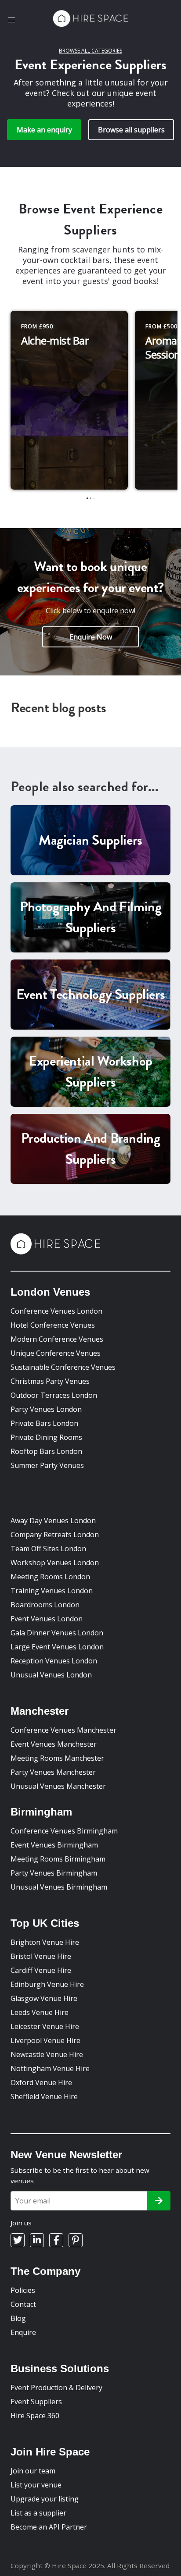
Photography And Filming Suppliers (91, 917)
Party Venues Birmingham (54, 1873)
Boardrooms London (45, 1605)
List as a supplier (38, 2513)
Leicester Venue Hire (45, 2026)
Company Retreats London (55, 1535)
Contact (23, 2304)
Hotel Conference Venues (53, 1325)
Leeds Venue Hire (40, 2012)
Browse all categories (90, 51)
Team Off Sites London (48, 1549)
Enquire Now (91, 637)
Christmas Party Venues (50, 1381)
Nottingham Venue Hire (50, 2068)
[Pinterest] (76, 2240)
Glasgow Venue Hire (44, 1998)
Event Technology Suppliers (91, 994)
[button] (11, 20)
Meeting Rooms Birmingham (58, 1859)
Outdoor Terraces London (54, 1395)
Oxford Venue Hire (41, 2082)
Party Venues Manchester (53, 1772)
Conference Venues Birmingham (64, 1831)
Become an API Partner (49, 2527)
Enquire (23, 2332)
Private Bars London (44, 1423)
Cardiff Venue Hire (41, 1970)
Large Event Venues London (57, 1647)
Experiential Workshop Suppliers (90, 1071)
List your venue (36, 2485)
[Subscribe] (159, 2201)
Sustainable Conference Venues (63, 1367)
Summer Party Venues (47, 1465)
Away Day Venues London (53, 1521)
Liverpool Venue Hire (45, 2040)
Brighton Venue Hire (45, 1942)
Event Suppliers (36, 2402)
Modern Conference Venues (57, 1339)
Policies (23, 2290)
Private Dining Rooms (46, 1437)
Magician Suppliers (90, 840)
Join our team (33, 2471)
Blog (18, 2318)
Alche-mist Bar (55, 340)
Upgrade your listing (45, 2499)
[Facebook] (56, 2240)
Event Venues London (47, 1619)
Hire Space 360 (35, 2416)
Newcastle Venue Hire (47, 2054)
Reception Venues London (54, 1661)
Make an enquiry (44, 130)
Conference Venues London (56, 1311)
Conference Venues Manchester (63, 1730)
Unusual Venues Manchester (58, 1786)
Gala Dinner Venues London (57, 1633)
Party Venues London (46, 1409)
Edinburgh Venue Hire (47, 1984)
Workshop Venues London (55, 1563)
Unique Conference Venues (56, 1353)
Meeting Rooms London (50, 1577)
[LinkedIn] (37, 2240)
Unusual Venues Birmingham (59, 1887)
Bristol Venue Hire (41, 1956)
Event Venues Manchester (54, 1744)
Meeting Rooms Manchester (57, 1758)
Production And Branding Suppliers (91, 1149)
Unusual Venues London (51, 1675)
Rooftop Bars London (46, 1451)
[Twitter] (18, 2240)
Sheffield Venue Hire (44, 2096)
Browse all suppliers (131, 130)
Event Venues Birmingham (54, 1845)
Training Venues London (52, 1591)
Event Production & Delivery (56, 2388)
